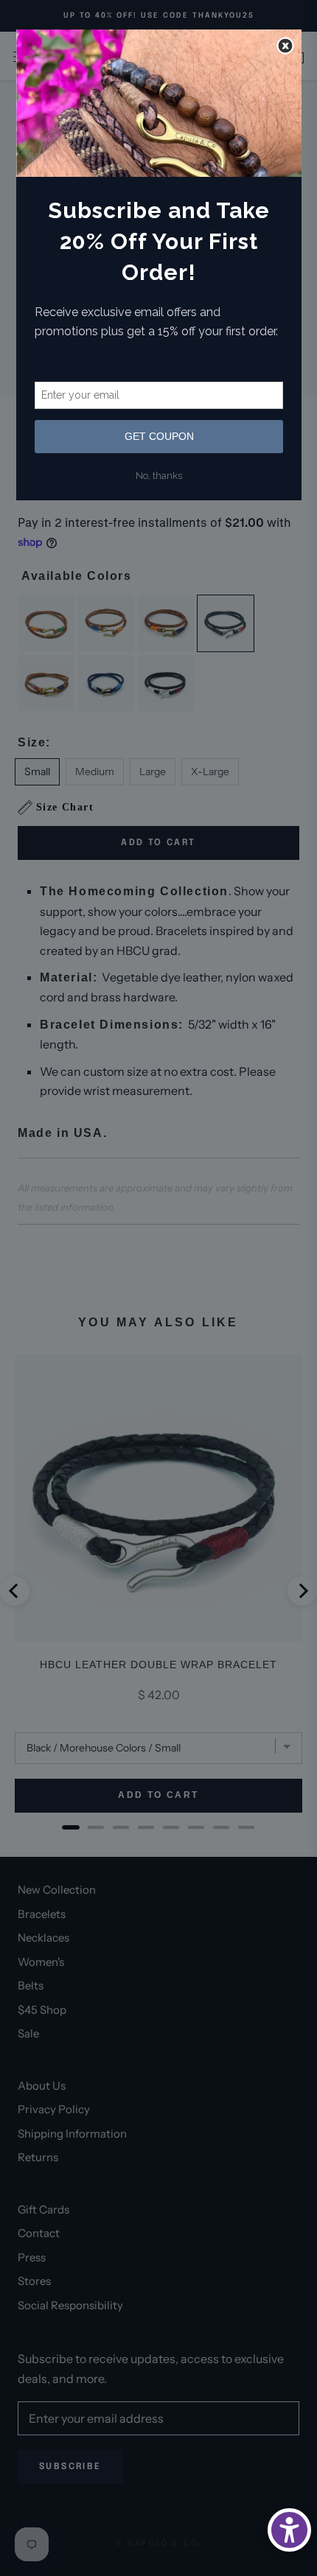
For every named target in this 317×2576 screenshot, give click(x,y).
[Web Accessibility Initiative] (289, 2530)
